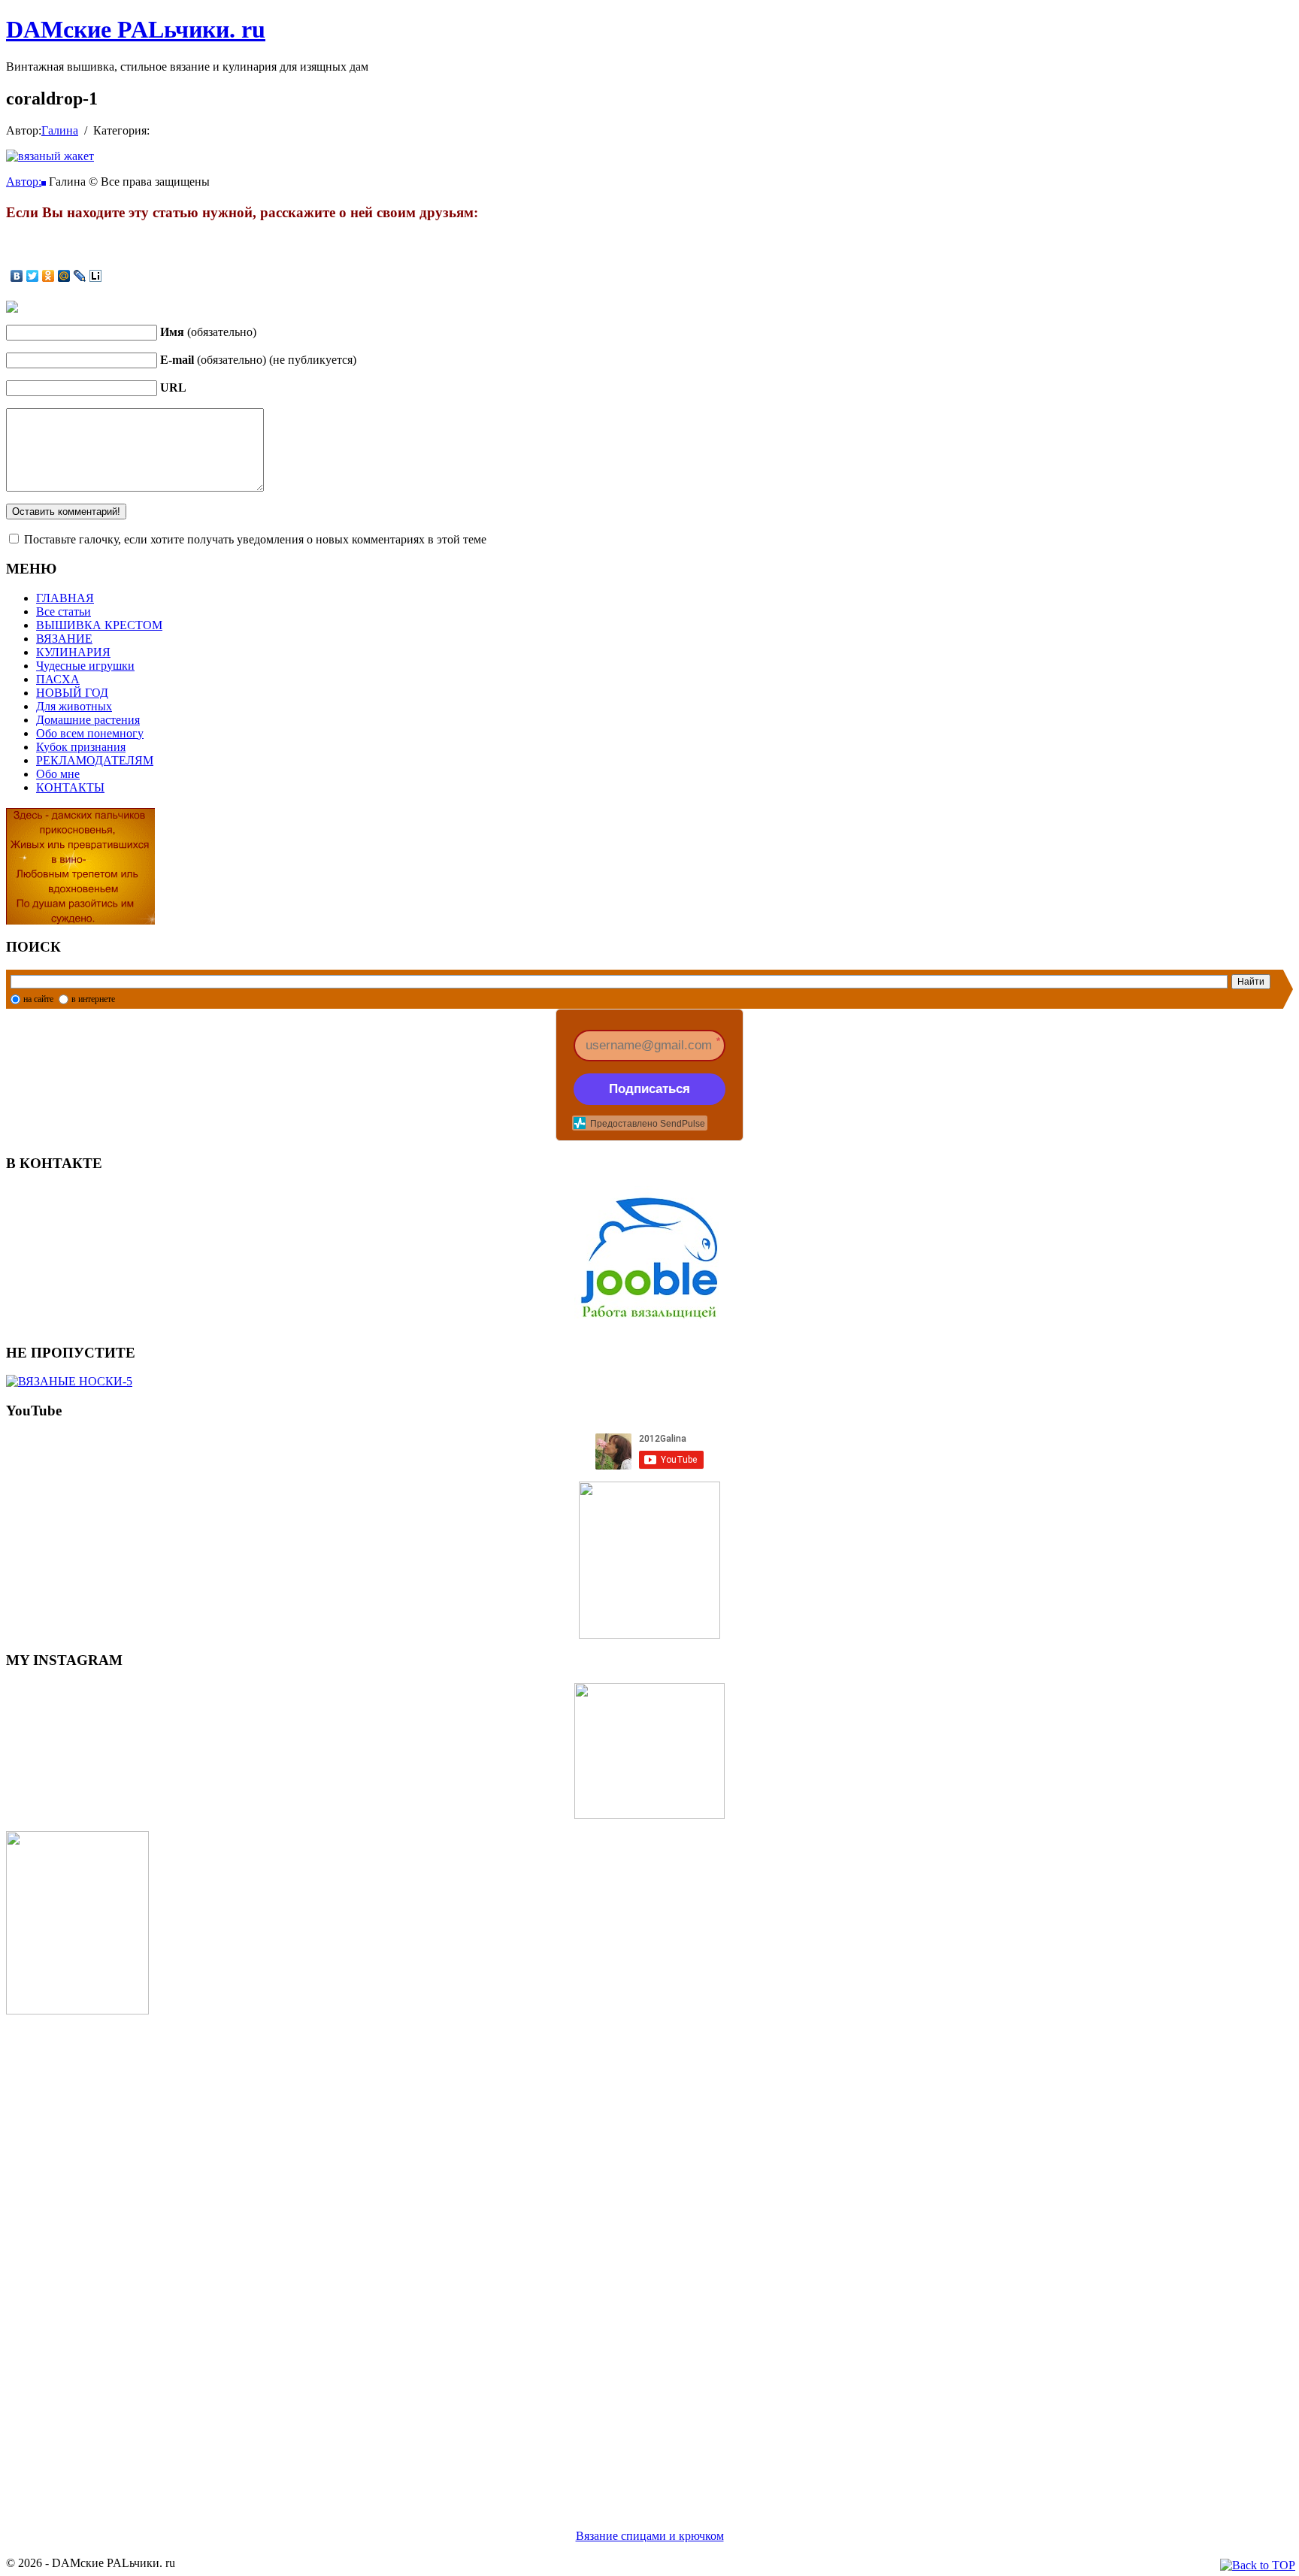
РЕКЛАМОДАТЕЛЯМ (95, 760)
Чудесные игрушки (85, 666)
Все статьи (64, 611)
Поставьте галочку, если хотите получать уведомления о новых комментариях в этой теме (255, 539)
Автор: (24, 182)
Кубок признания (81, 747)
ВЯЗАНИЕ (64, 639)
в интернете (93, 999)
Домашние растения (88, 720)
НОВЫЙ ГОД (72, 693)
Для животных (74, 706)
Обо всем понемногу (90, 733)
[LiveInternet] (96, 276)
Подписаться (649, 1089)
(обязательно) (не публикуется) (258, 360)
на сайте (38, 999)
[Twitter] (33, 276)
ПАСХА (58, 679)
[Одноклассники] (48, 276)
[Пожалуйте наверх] (1258, 2565)
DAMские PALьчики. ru (136, 29)
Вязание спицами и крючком (650, 2536)
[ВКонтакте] (17, 276)
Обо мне (58, 774)
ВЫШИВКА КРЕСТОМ (99, 625)
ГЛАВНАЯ (65, 598)
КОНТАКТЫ (70, 787)
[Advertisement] (457, 2254)
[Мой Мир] (64, 276)
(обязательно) (208, 332)
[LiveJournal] (80, 276)
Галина (60, 130)
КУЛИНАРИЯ (73, 652)
